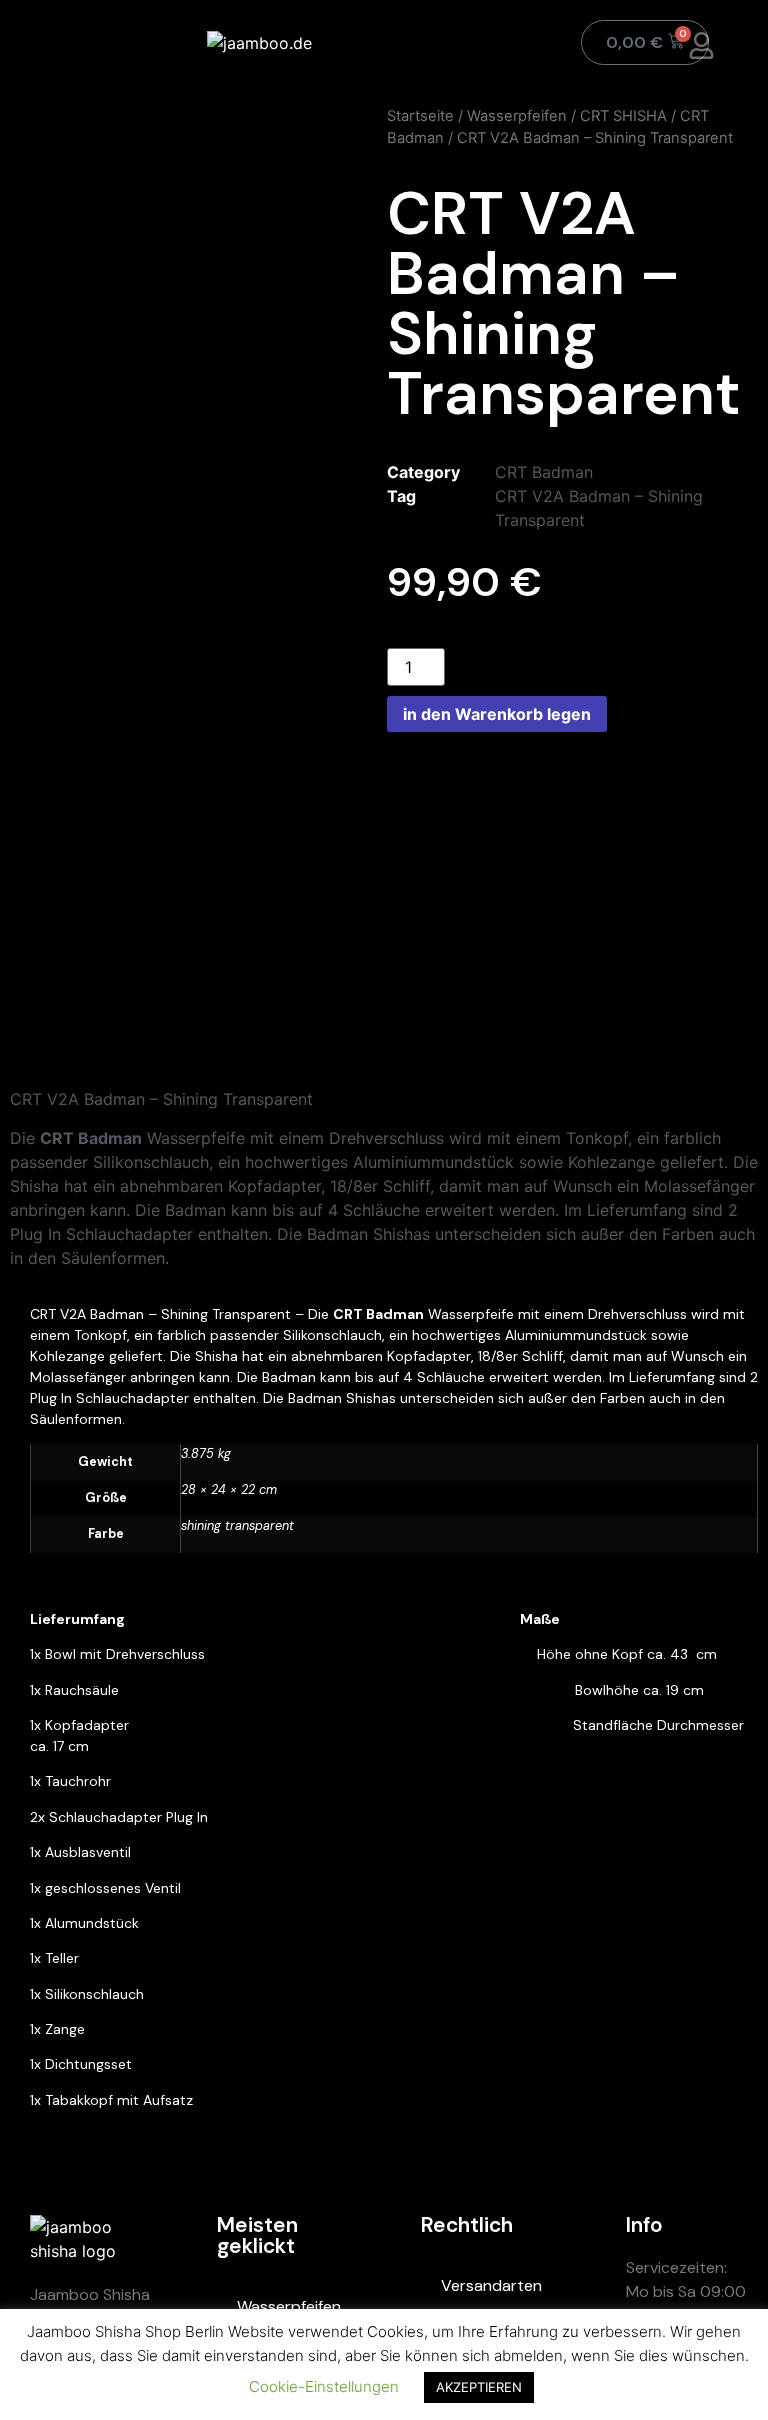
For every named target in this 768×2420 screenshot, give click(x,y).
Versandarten (491, 2285)
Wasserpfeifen (517, 116)
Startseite (420, 116)
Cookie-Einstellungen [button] (324, 2386)
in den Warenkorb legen (497, 714)
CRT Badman (544, 472)
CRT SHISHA (623, 116)
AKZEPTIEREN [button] (479, 2387)
